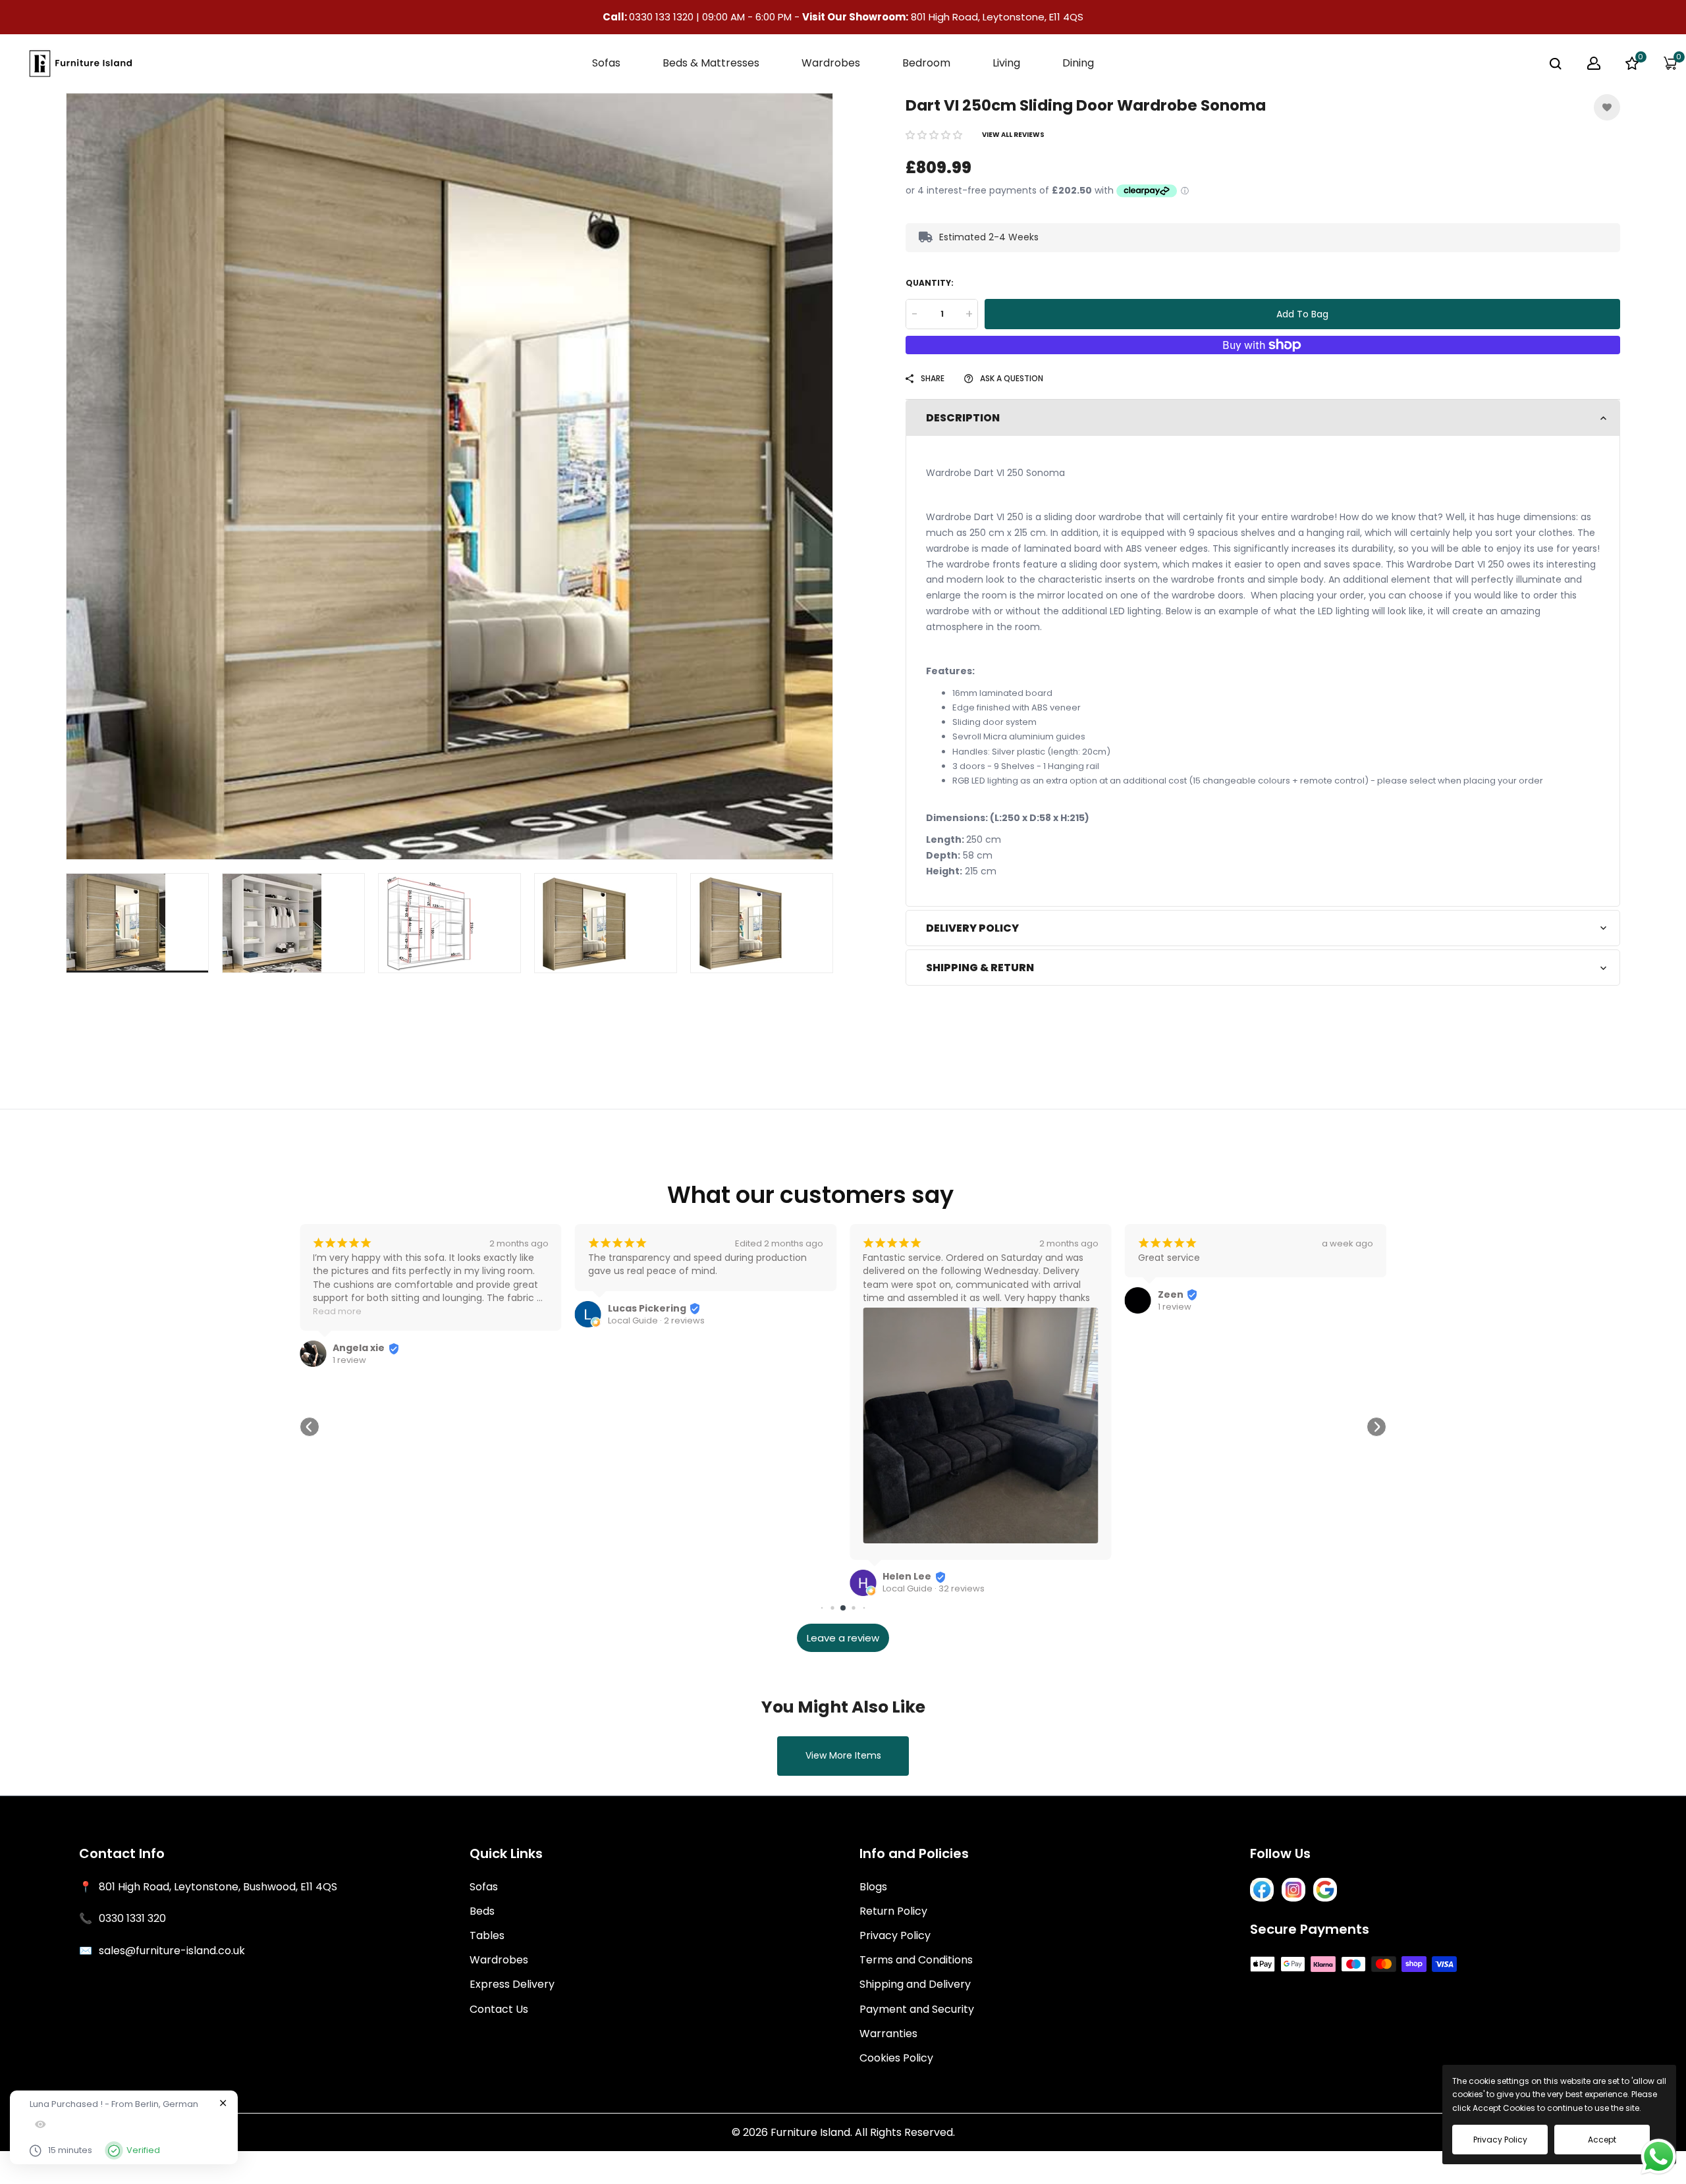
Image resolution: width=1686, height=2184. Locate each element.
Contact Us (499, 2009)
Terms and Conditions (916, 1960)
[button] (934, 135)
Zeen (895, 1294)
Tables (487, 1935)
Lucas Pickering (372, 1308)
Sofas (484, 1887)
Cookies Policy (896, 2058)
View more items (843, 1755)
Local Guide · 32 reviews (659, 1589)
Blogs (873, 1887)
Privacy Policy (895, 1935)
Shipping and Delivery (915, 1984)
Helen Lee (632, 1576)
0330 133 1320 (663, 17)
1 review (899, 1307)
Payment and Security (917, 2009)
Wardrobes (499, 1960)
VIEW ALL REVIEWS (1013, 135)
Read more (1162, 1311)
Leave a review (843, 1638)
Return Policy (893, 1911)
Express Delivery (512, 1984)
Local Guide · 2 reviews (381, 1321)
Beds (482, 1911)
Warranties (888, 2034)
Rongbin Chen (1193, 1348)
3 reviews (1178, 1360)
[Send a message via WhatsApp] (1659, 2157)
